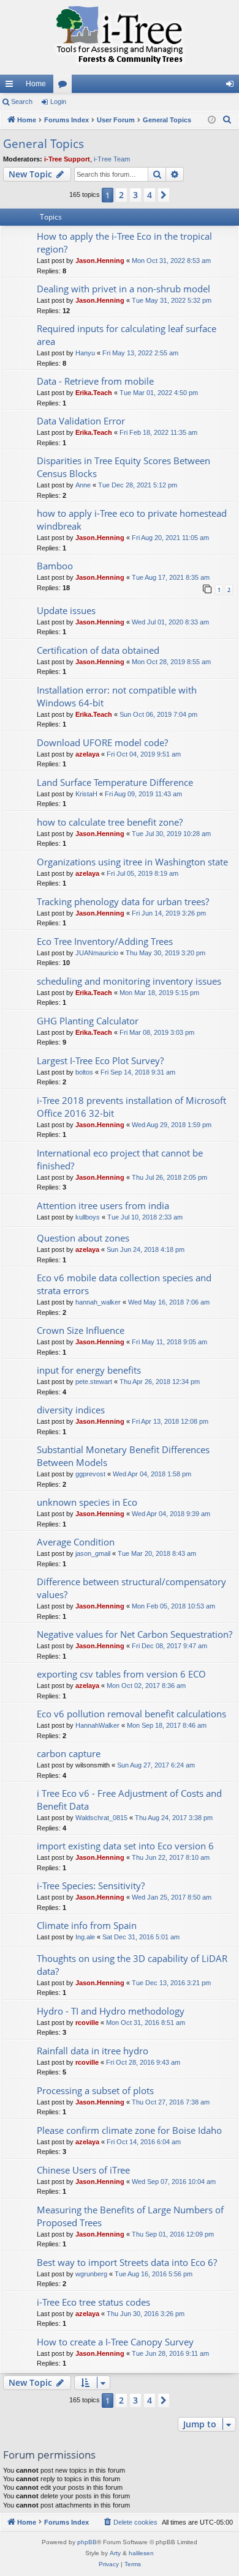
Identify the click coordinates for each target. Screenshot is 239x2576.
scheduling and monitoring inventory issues (129, 981)
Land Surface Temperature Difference (115, 782)
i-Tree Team (112, 159)
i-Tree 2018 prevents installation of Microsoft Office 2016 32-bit (131, 1107)
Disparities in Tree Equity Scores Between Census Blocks (123, 467)
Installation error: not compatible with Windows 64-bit (117, 696)
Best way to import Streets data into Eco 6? (127, 2262)
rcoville (87, 2023)
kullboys (88, 1217)
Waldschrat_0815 (101, 1818)
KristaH (86, 794)
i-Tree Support (67, 159)
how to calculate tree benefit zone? (110, 822)
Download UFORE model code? (102, 742)
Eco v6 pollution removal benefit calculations (131, 1714)
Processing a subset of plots (95, 2090)
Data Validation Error (81, 421)
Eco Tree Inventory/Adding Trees (105, 941)
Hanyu (85, 353)
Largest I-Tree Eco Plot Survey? (100, 1060)
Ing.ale (85, 1937)
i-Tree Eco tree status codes (93, 2302)
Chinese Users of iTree (83, 2170)
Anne (83, 485)
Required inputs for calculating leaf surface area (127, 335)
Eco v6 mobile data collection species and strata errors (124, 1284)
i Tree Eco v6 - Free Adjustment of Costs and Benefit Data (129, 1800)
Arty (115, 2553)
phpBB (87, 2542)
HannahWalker (97, 1725)
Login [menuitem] (232, 86)
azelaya (87, 754)
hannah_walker (98, 1302)
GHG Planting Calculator (88, 1021)
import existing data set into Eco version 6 (125, 1846)
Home (36, 84)
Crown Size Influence (81, 1330)
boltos (84, 1072)
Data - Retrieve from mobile (95, 381)
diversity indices (71, 1410)
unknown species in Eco (87, 1502)
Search (22, 102)
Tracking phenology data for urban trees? (123, 901)
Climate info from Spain (87, 1925)
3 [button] (135, 195)
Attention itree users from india (103, 1205)
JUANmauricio (97, 953)
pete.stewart (94, 1382)
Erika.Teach (94, 393)
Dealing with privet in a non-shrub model (123, 289)
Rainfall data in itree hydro (93, 2051)
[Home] (120, 37)
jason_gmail (93, 1553)
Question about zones (83, 1238)
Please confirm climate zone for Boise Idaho (129, 2130)
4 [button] (150, 195)
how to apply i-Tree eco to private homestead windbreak (132, 520)
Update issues (66, 610)
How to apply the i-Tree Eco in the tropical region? (124, 242)
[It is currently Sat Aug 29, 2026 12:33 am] (212, 120)
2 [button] (121, 195)
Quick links (12, 86)
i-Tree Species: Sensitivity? (91, 1886)
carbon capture (69, 1753)
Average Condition (76, 1542)
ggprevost (90, 1474)
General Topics (44, 144)
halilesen (141, 2553)
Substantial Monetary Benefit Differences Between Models (123, 1456)
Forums (65, 86)
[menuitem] (227, 120)
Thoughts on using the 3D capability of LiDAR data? (132, 1965)
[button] (164, 195)
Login (58, 102)
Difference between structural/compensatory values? (131, 1588)
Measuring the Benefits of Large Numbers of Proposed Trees (130, 2216)
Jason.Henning (100, 261)
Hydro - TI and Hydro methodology (111, 2011)
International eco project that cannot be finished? (120, 1159)
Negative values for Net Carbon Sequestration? (135, 1634)
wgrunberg (91, 2274)
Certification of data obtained (98, 650)
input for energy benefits (89, 1370)
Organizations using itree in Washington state (132, 862)
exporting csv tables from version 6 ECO (121, 1674)
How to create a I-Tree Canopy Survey (115, 2342)
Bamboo (55, 566)
